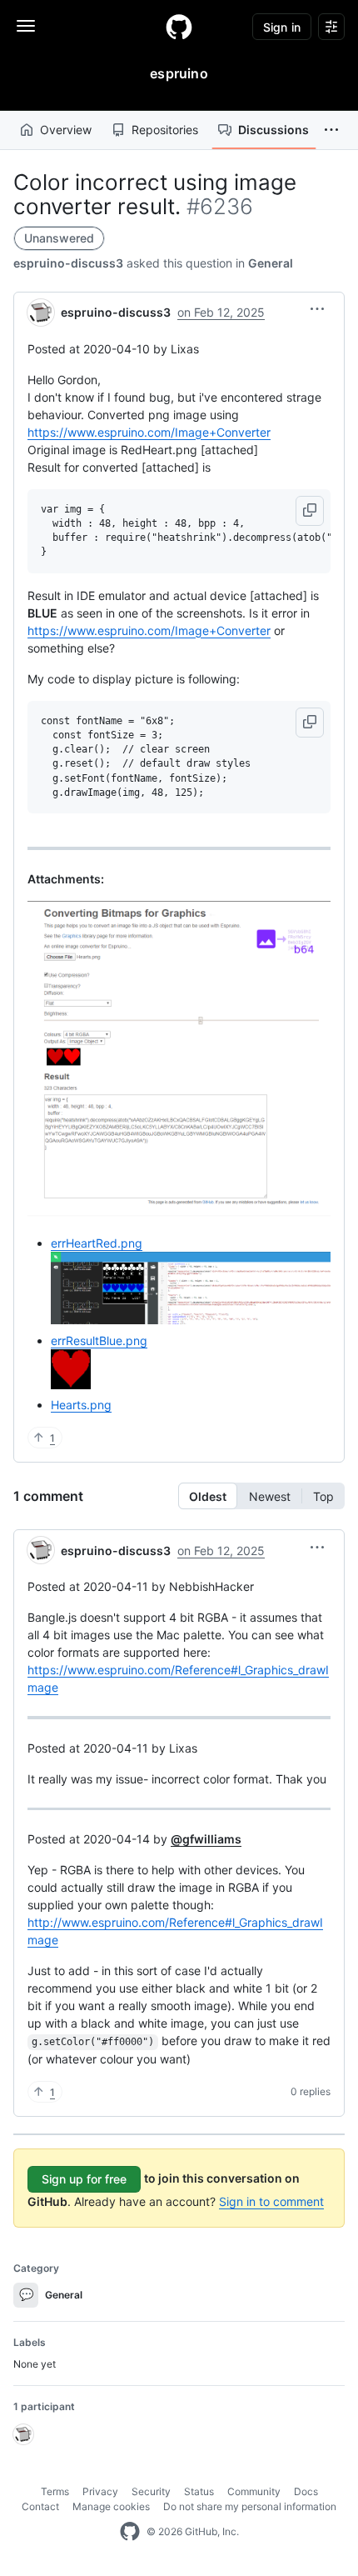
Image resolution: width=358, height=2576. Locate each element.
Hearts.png (81, 1405)
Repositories (165, 130)
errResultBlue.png (99, 1341)
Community (254, 2491)
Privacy (100, 2491)
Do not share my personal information (250, 2506)
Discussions (273, 130)
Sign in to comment (271, 2201)
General (271, 263)
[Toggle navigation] (26, 26)
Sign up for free (84, 2179)
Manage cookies (111, 2506)
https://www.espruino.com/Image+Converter (149, 432)
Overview (66, 130)
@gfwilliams (206, 1839)
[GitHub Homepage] (130, 2532)
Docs (306, 2491)
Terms (55, 2491)
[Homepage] (179, 27)
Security (151, 2491)
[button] (331, 130)
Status (199, 2491)
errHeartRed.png (97, 1243)
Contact (40, 2506)
